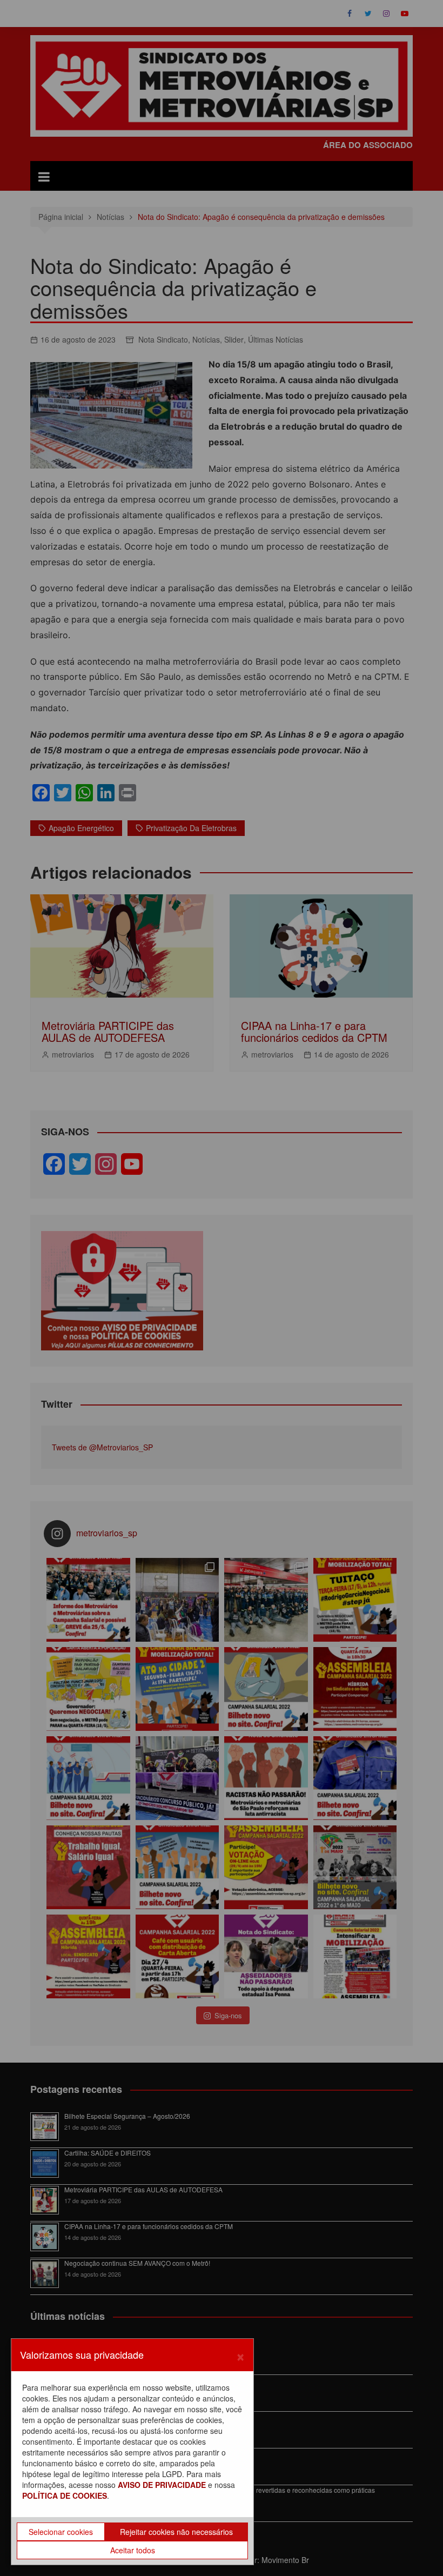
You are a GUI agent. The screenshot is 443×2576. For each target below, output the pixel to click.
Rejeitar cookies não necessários (176, 2532)
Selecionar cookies (61, 2532)
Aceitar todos (133, 2550)
